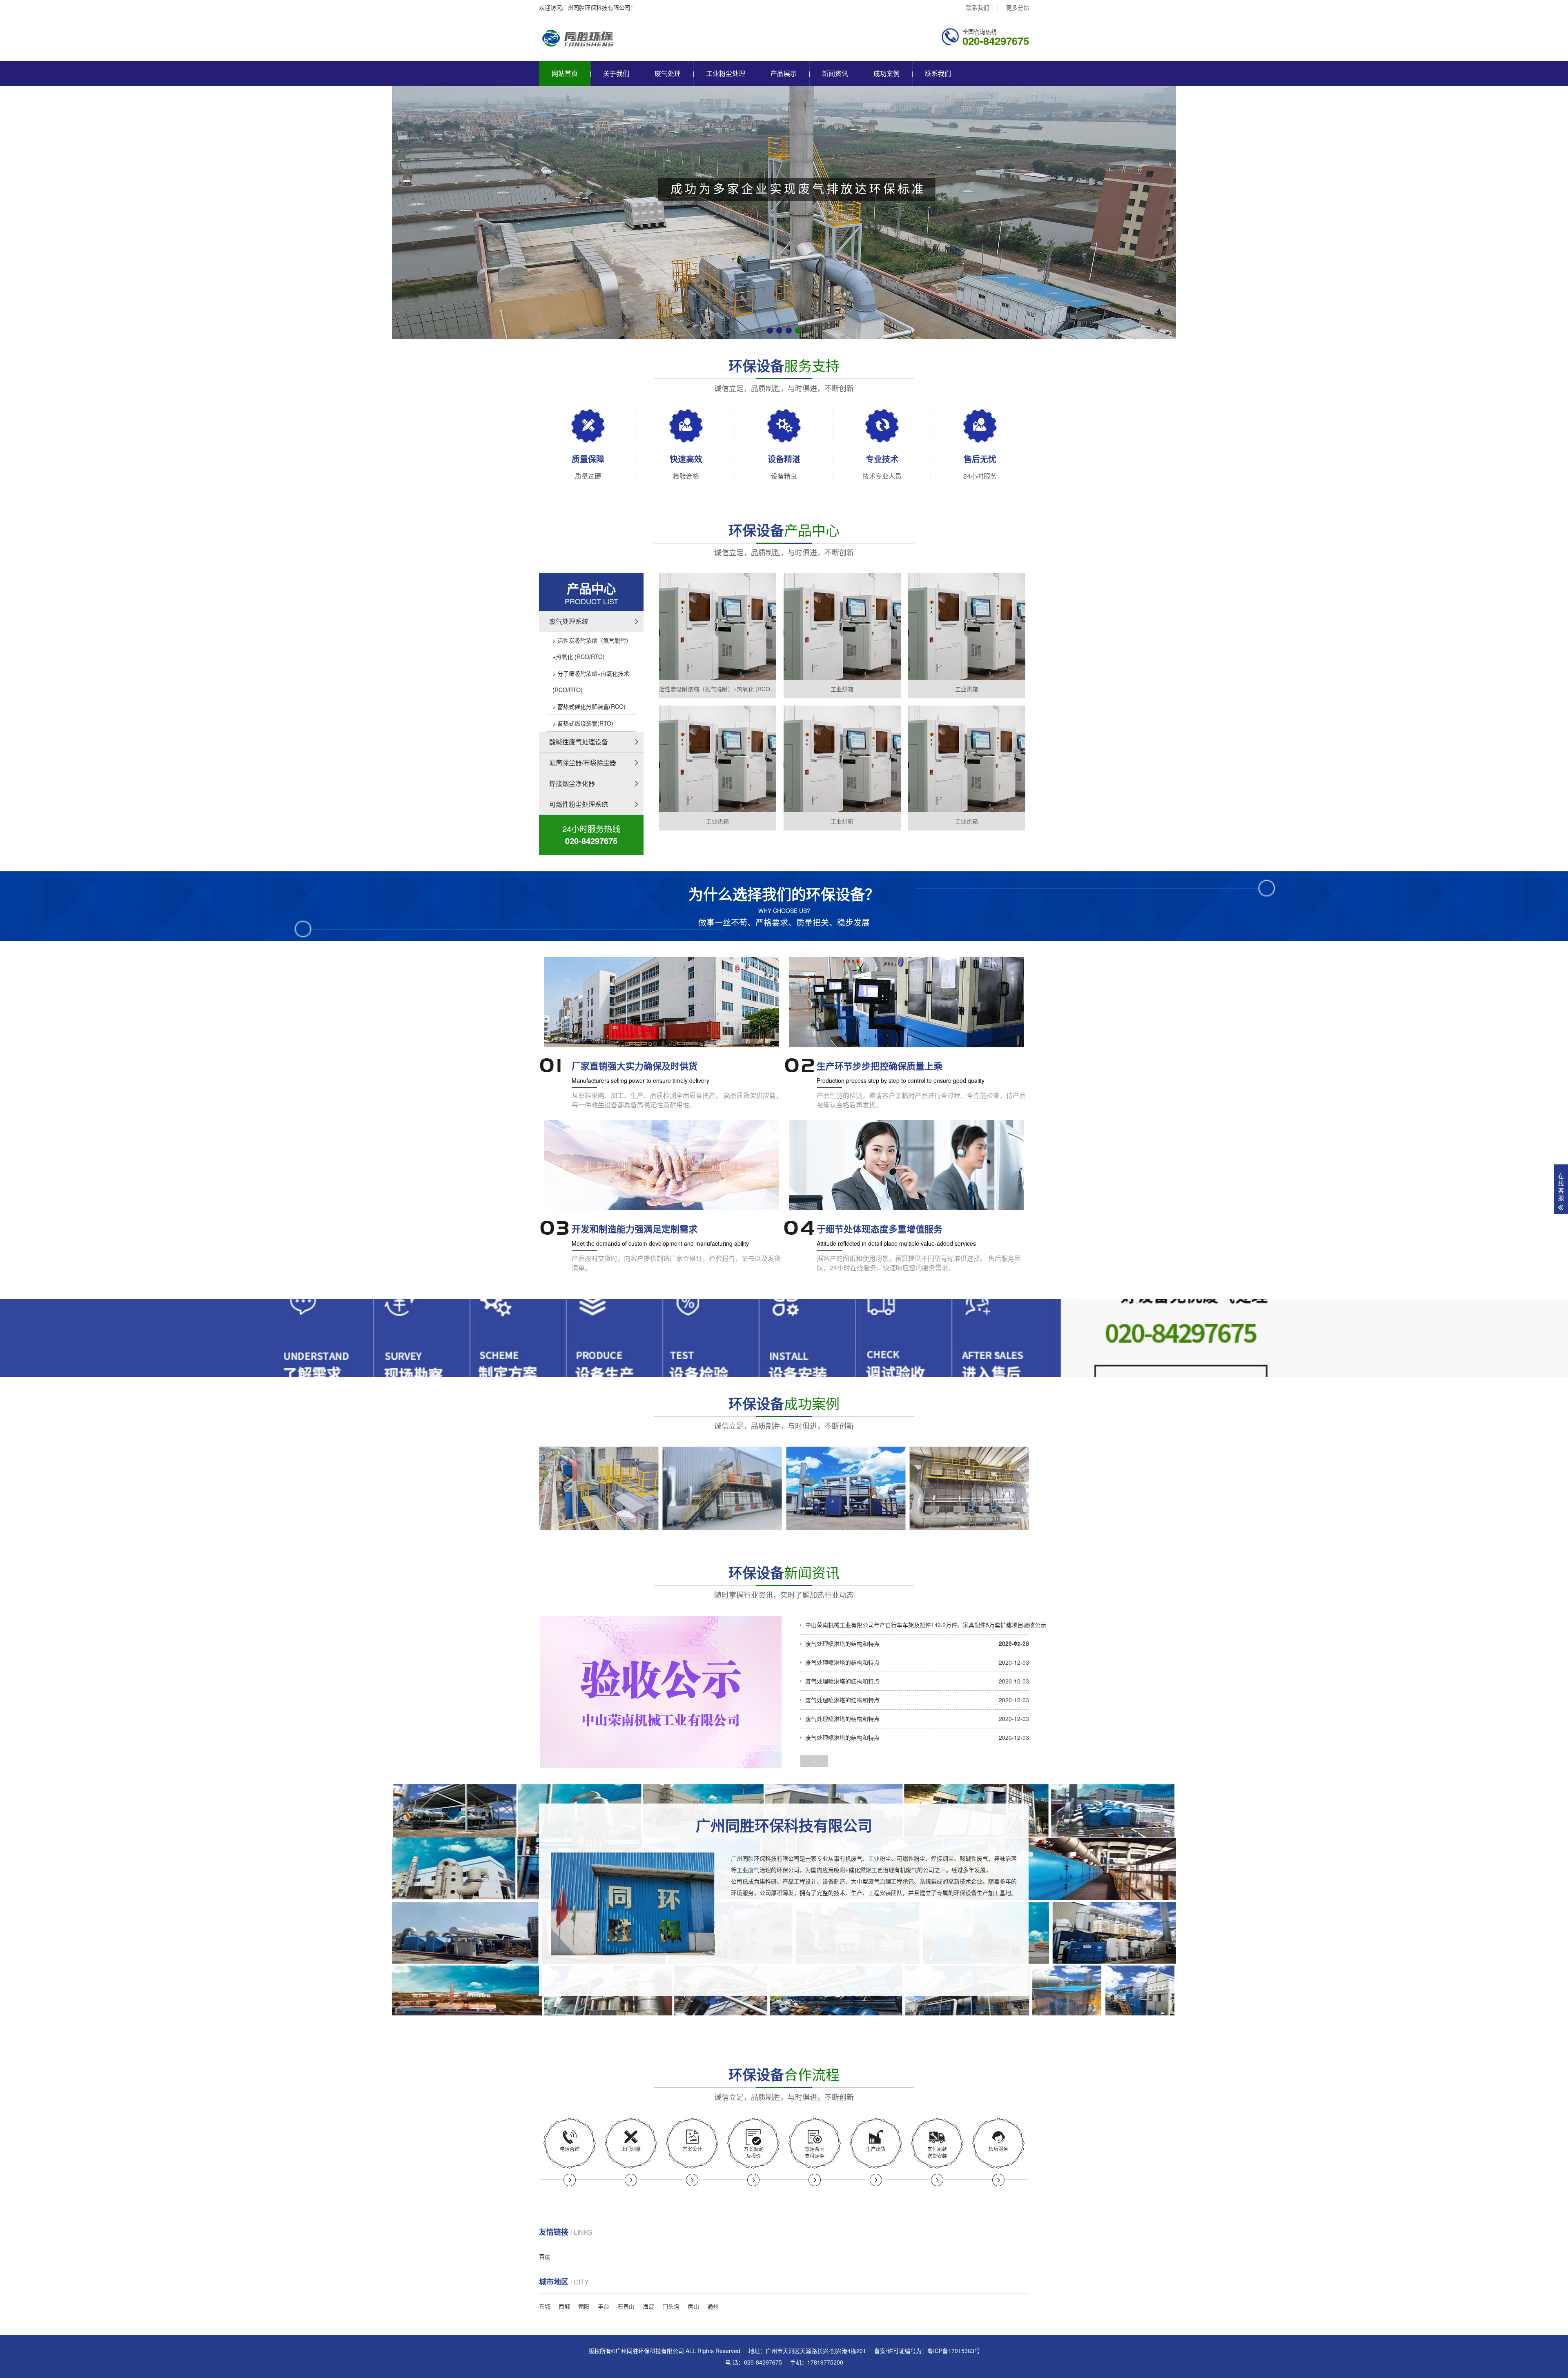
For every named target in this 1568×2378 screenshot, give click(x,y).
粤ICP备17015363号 (954, 2351)
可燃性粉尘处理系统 (579, 804)
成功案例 (886, 73)
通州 (713, 2306)
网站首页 (565, 73)
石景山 (626, 2306)
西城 (564, 2306)
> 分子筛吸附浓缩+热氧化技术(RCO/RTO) (591, 681)
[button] (770, 331)
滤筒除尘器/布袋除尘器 (583, 763)
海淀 (648, 2306)
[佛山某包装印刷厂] (970, 1488)
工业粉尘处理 (726, 73)
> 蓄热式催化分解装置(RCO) (589, 706)
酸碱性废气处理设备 (579, 742)
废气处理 (668, 73)
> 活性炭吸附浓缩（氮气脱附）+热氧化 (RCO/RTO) (591, 648)
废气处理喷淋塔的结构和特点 (842, 1643)
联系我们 (978, 7)
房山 (693, 2306)
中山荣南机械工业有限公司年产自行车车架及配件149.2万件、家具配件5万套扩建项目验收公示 (926, 1625)
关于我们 (616, 73)
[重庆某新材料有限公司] (723, 1488)
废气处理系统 (569, 621)
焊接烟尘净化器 (572, 783)
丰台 (604, 2306)
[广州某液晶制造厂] (846, 1488)
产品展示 (784, 73)
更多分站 (1018, 7)
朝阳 (584, 2306)
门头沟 (671, 2306)
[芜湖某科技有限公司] (599, 1488)
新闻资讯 (835, 73)
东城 (545, 2306)
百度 (545, 2256)
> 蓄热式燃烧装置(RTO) (583, 723)
